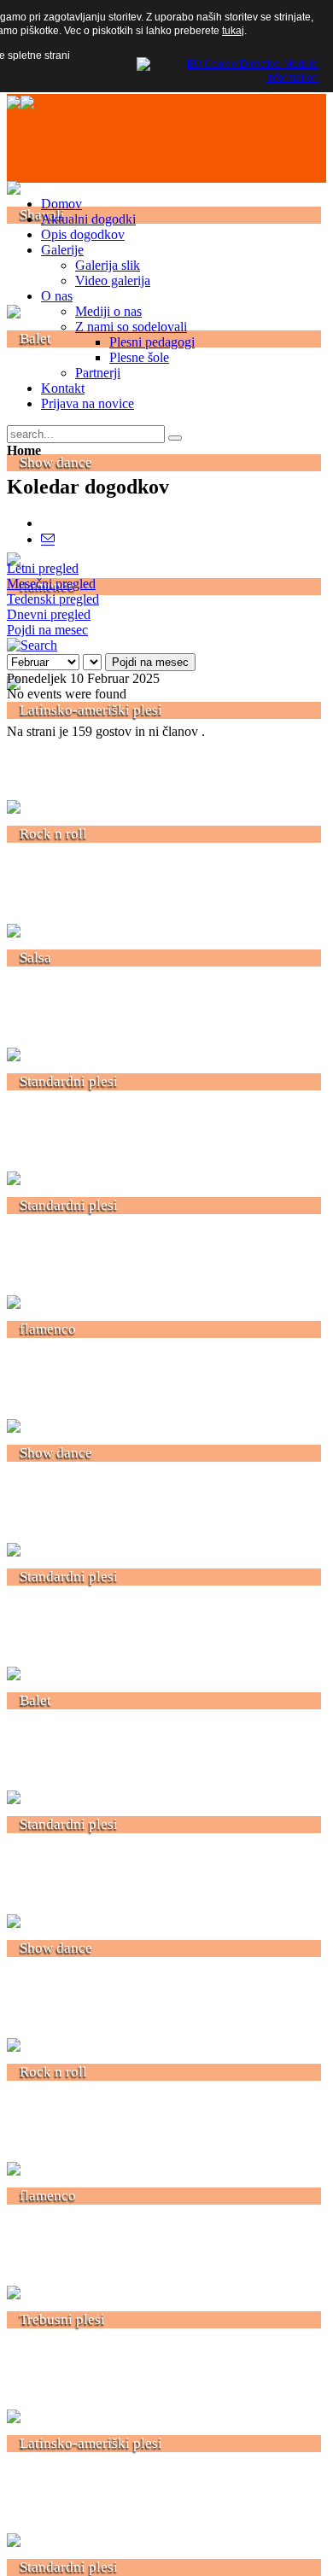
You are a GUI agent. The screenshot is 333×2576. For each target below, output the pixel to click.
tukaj (233, 31)
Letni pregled (43, 568)
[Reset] (175, 438)
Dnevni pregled (49, 614)
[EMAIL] (48, 539)
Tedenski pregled (53, 599)
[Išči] (32, 645)
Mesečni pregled (51, 584)
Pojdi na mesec (47, 630)
